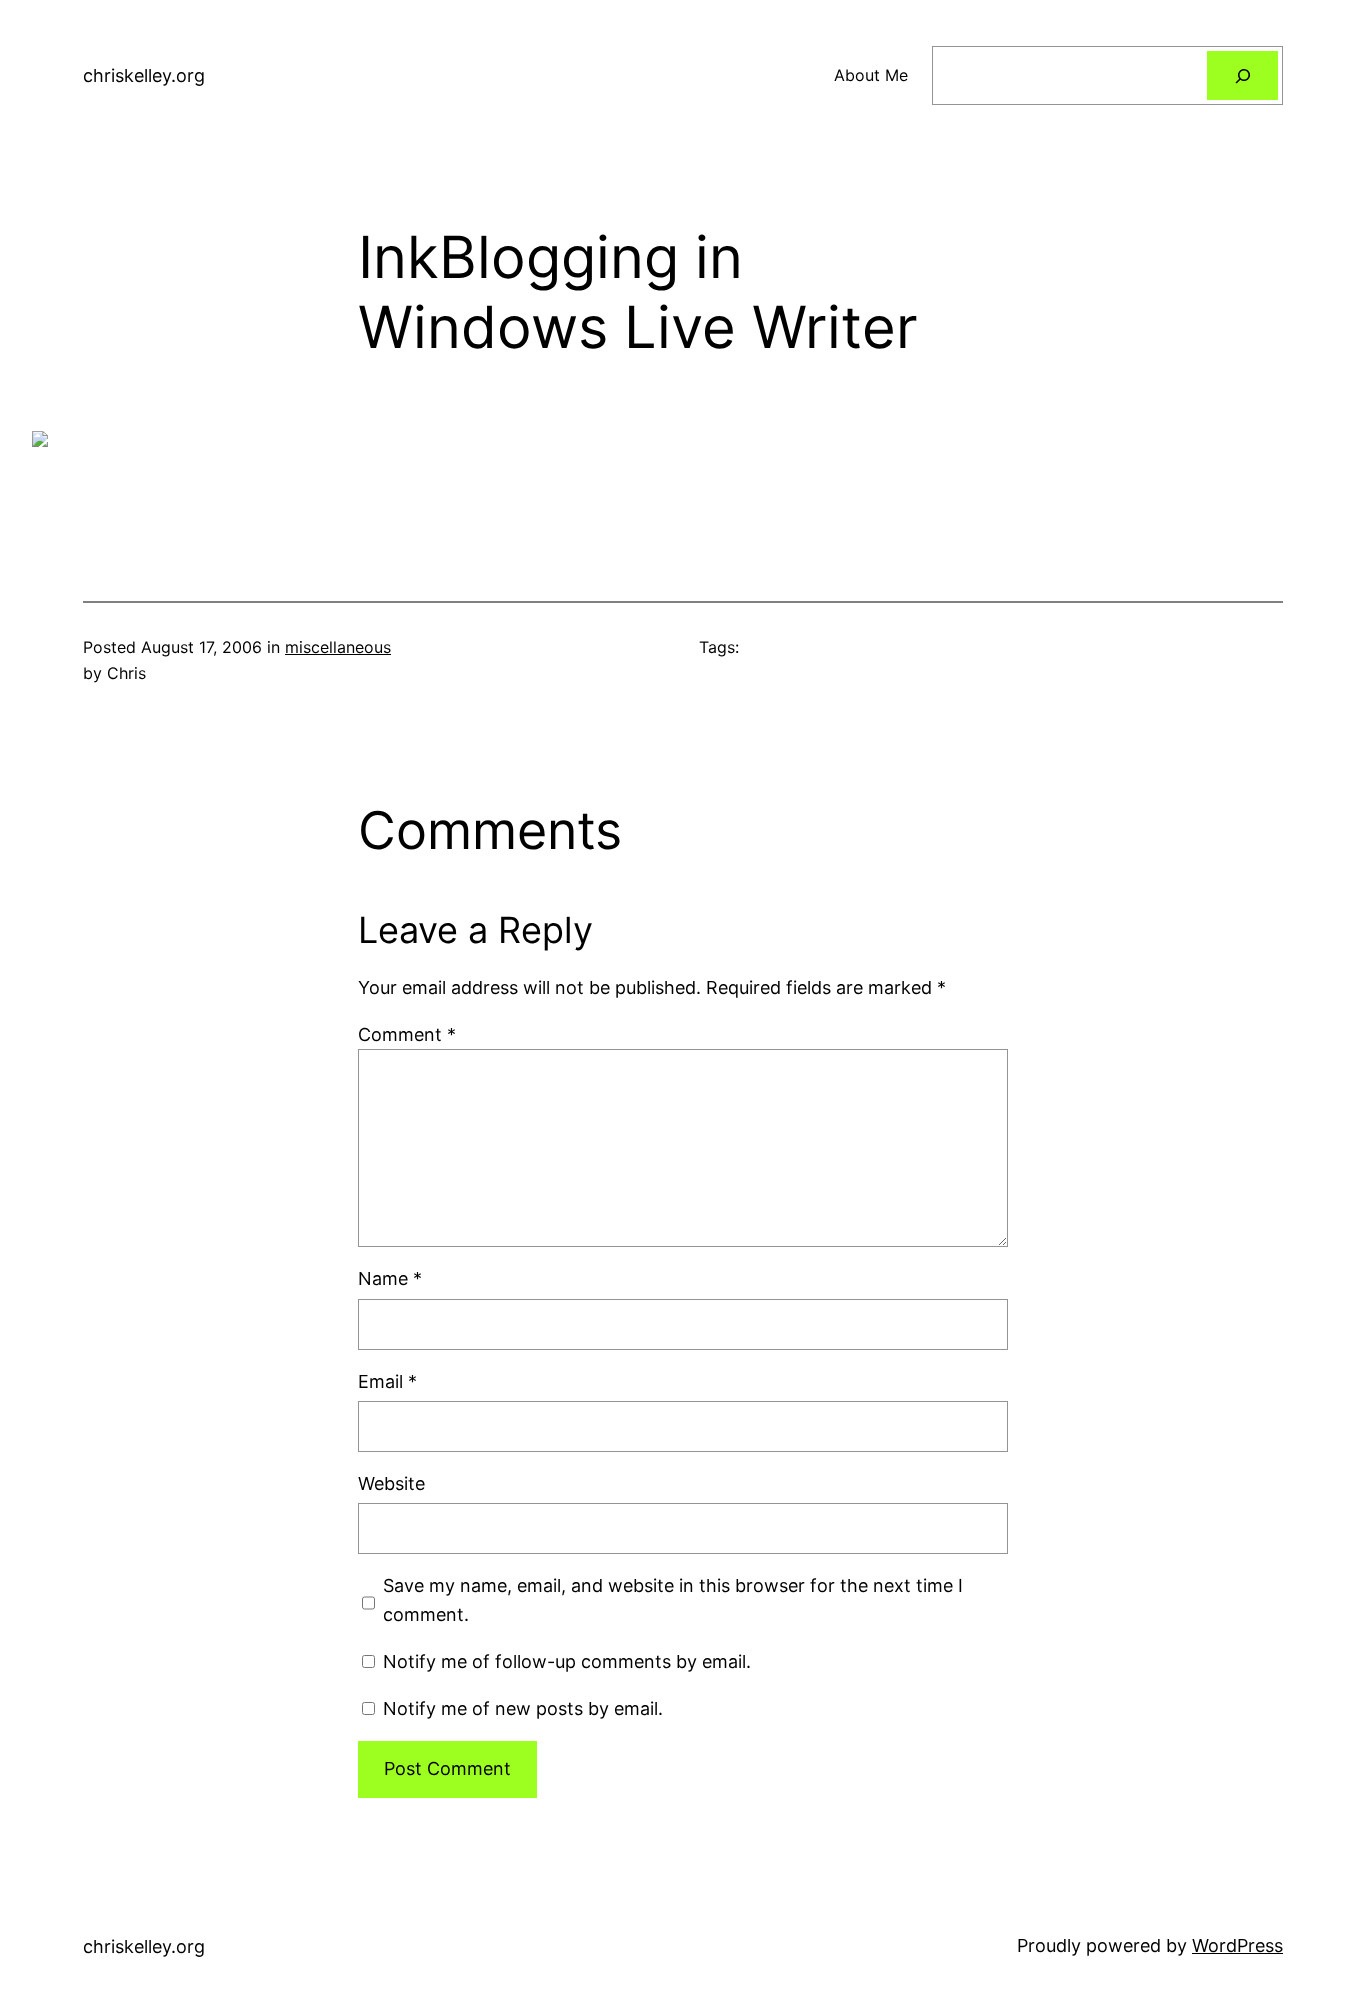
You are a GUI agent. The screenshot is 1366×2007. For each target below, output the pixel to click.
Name (390, 1278)
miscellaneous (338, 647)
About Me (871, 75)
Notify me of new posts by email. (523, 1708)
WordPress (1237, 1945)
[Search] (1242, 75)
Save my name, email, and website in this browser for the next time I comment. (673, 1600)
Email (387, 1381)
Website (391, 1483)
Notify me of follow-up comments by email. (567, 1661)
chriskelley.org (144, 75)
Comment (407, 1034)
